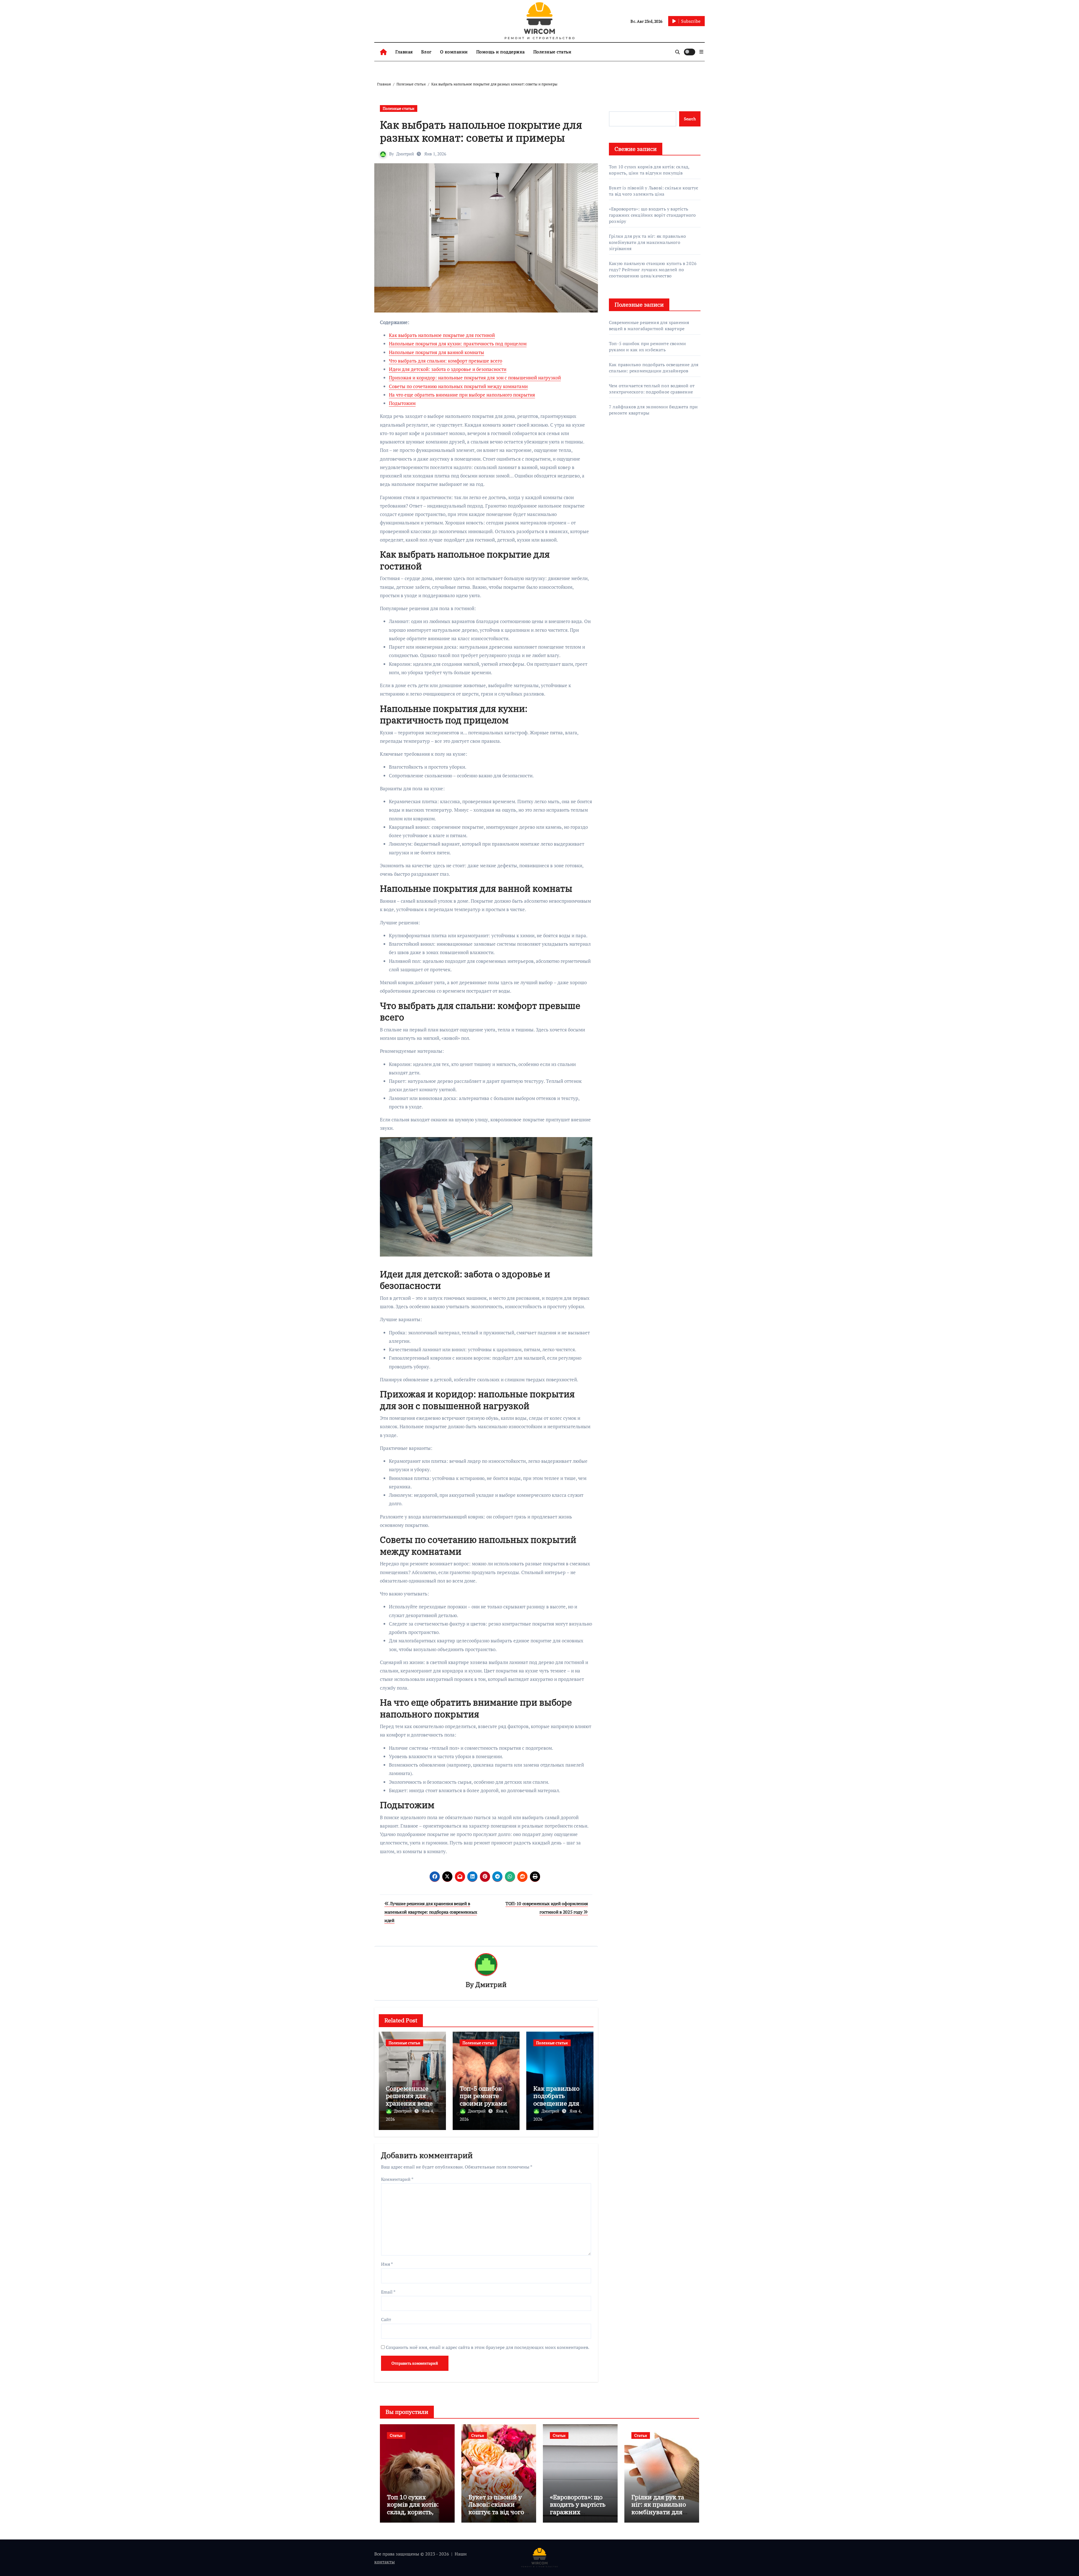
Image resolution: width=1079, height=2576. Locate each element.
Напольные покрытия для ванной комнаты (437, 352)
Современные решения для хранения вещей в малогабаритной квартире (649, 325)
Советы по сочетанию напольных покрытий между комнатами (458, 386)
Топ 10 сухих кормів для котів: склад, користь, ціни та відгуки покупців (649, 170)
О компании (454, 52)
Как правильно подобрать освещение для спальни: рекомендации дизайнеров (654, 368)
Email (388, 2292)
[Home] (383, 52)
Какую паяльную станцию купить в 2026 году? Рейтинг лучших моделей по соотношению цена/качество (653, 270)
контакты (385, 2562)
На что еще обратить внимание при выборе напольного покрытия (462, 395)
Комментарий (397, 2179)
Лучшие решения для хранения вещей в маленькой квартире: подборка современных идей (431, 1912)
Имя (387, 2264)
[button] (701, 52)
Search (690, 119)
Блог (426, 52)
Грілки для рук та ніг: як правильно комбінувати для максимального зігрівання (647, 242)
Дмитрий (405, 154)
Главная (404, 52)
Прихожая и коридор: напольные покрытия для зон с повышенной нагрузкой (475, 378)
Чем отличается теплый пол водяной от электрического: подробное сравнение (652, 389)
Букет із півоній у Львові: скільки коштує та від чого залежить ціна (654, 191)
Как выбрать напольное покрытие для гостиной (442, 335)
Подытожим (402, 403)
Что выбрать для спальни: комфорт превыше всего (446, 361)
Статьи (396, 2435)
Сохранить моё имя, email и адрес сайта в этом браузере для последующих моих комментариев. (488, 2347)
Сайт (386, 2319)
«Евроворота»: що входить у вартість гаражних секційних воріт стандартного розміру (652, 215)
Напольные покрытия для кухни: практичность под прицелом (458, 344)
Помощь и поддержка (501, 52)
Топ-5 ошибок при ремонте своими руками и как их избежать (483, 2103)
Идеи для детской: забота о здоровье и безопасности (448, 369)
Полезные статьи (552, 52)
